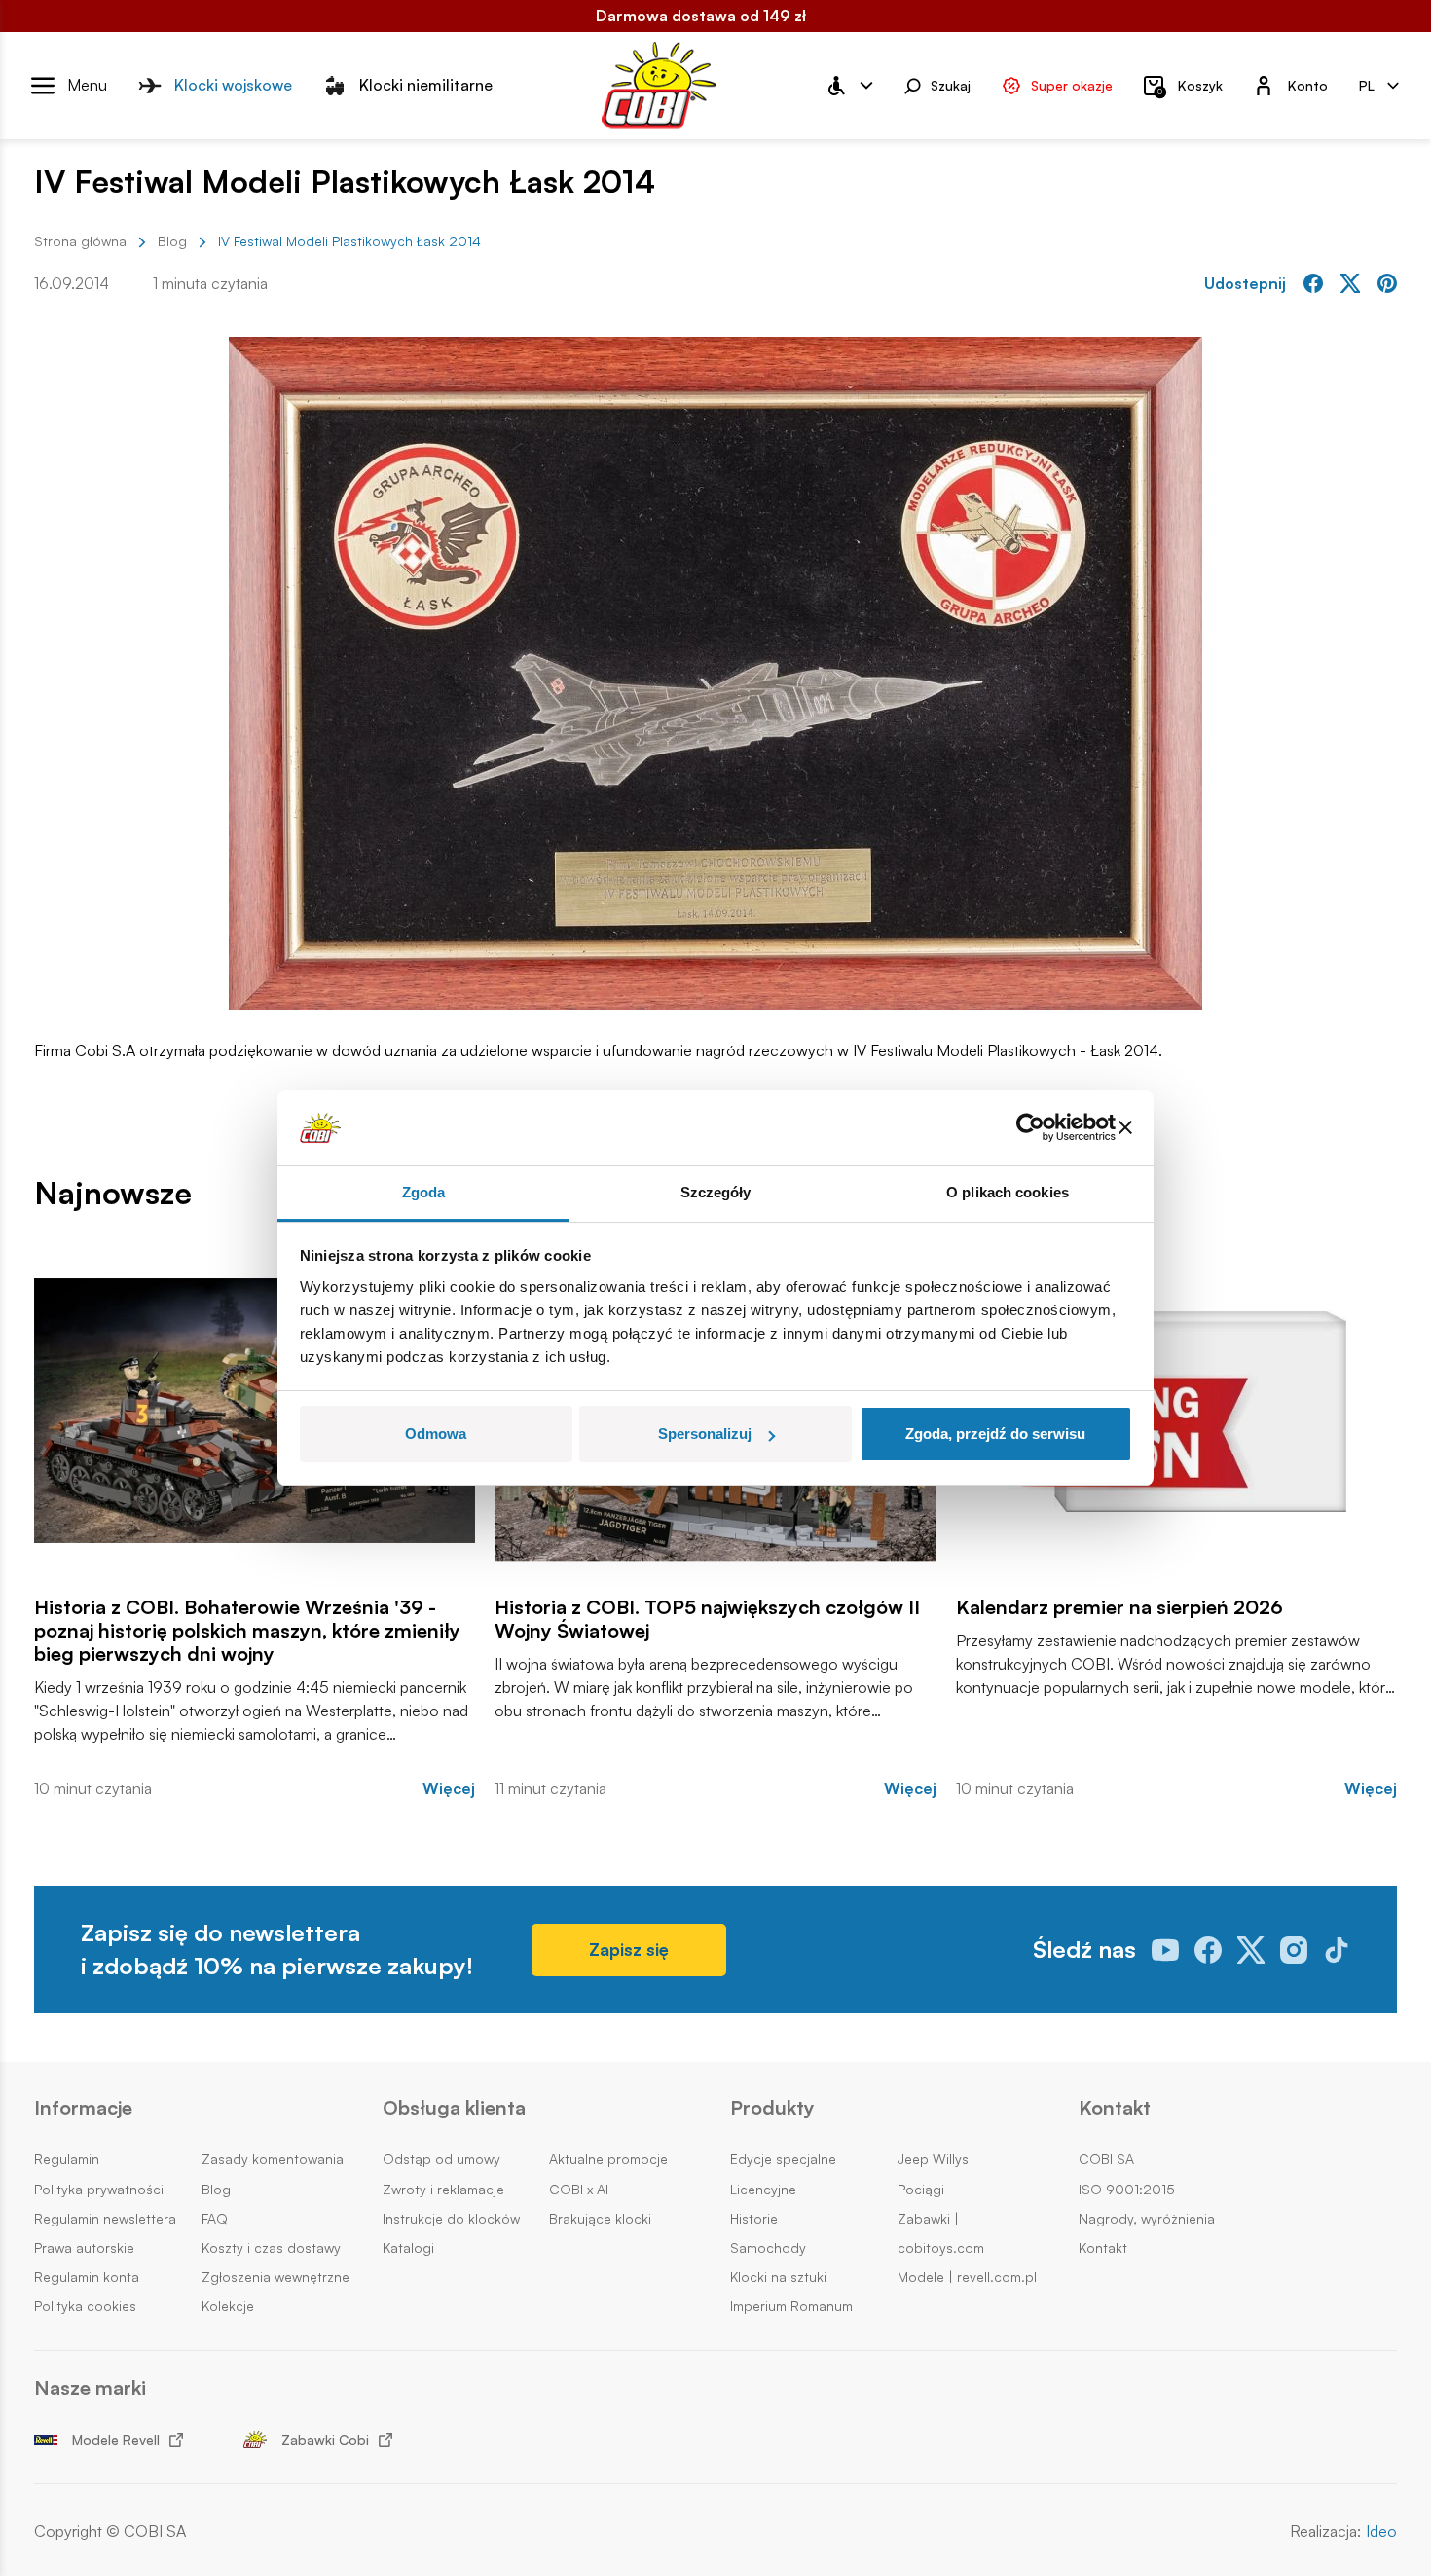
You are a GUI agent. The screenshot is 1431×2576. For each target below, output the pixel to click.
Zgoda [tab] (424, 1192)
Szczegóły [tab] (716, 1192)
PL (1367, 84)
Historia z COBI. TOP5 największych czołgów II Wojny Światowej (707, 1619)
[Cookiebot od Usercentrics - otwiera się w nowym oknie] (1030, 1128)
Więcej (449, 1789)
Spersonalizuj (705, 1434)
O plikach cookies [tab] (1008, 1192)
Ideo (1381, 2532)
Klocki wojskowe (233, 85)
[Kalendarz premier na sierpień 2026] (1176, 1411)
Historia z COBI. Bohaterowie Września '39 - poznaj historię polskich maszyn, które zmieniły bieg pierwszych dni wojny (247, 1631)
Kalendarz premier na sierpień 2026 (1119, 1607)
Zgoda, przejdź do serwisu (995, 1434)
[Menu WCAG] (849, 86)
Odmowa (436, 1434)
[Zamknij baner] (1125, 1128)
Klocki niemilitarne (426, 85)
